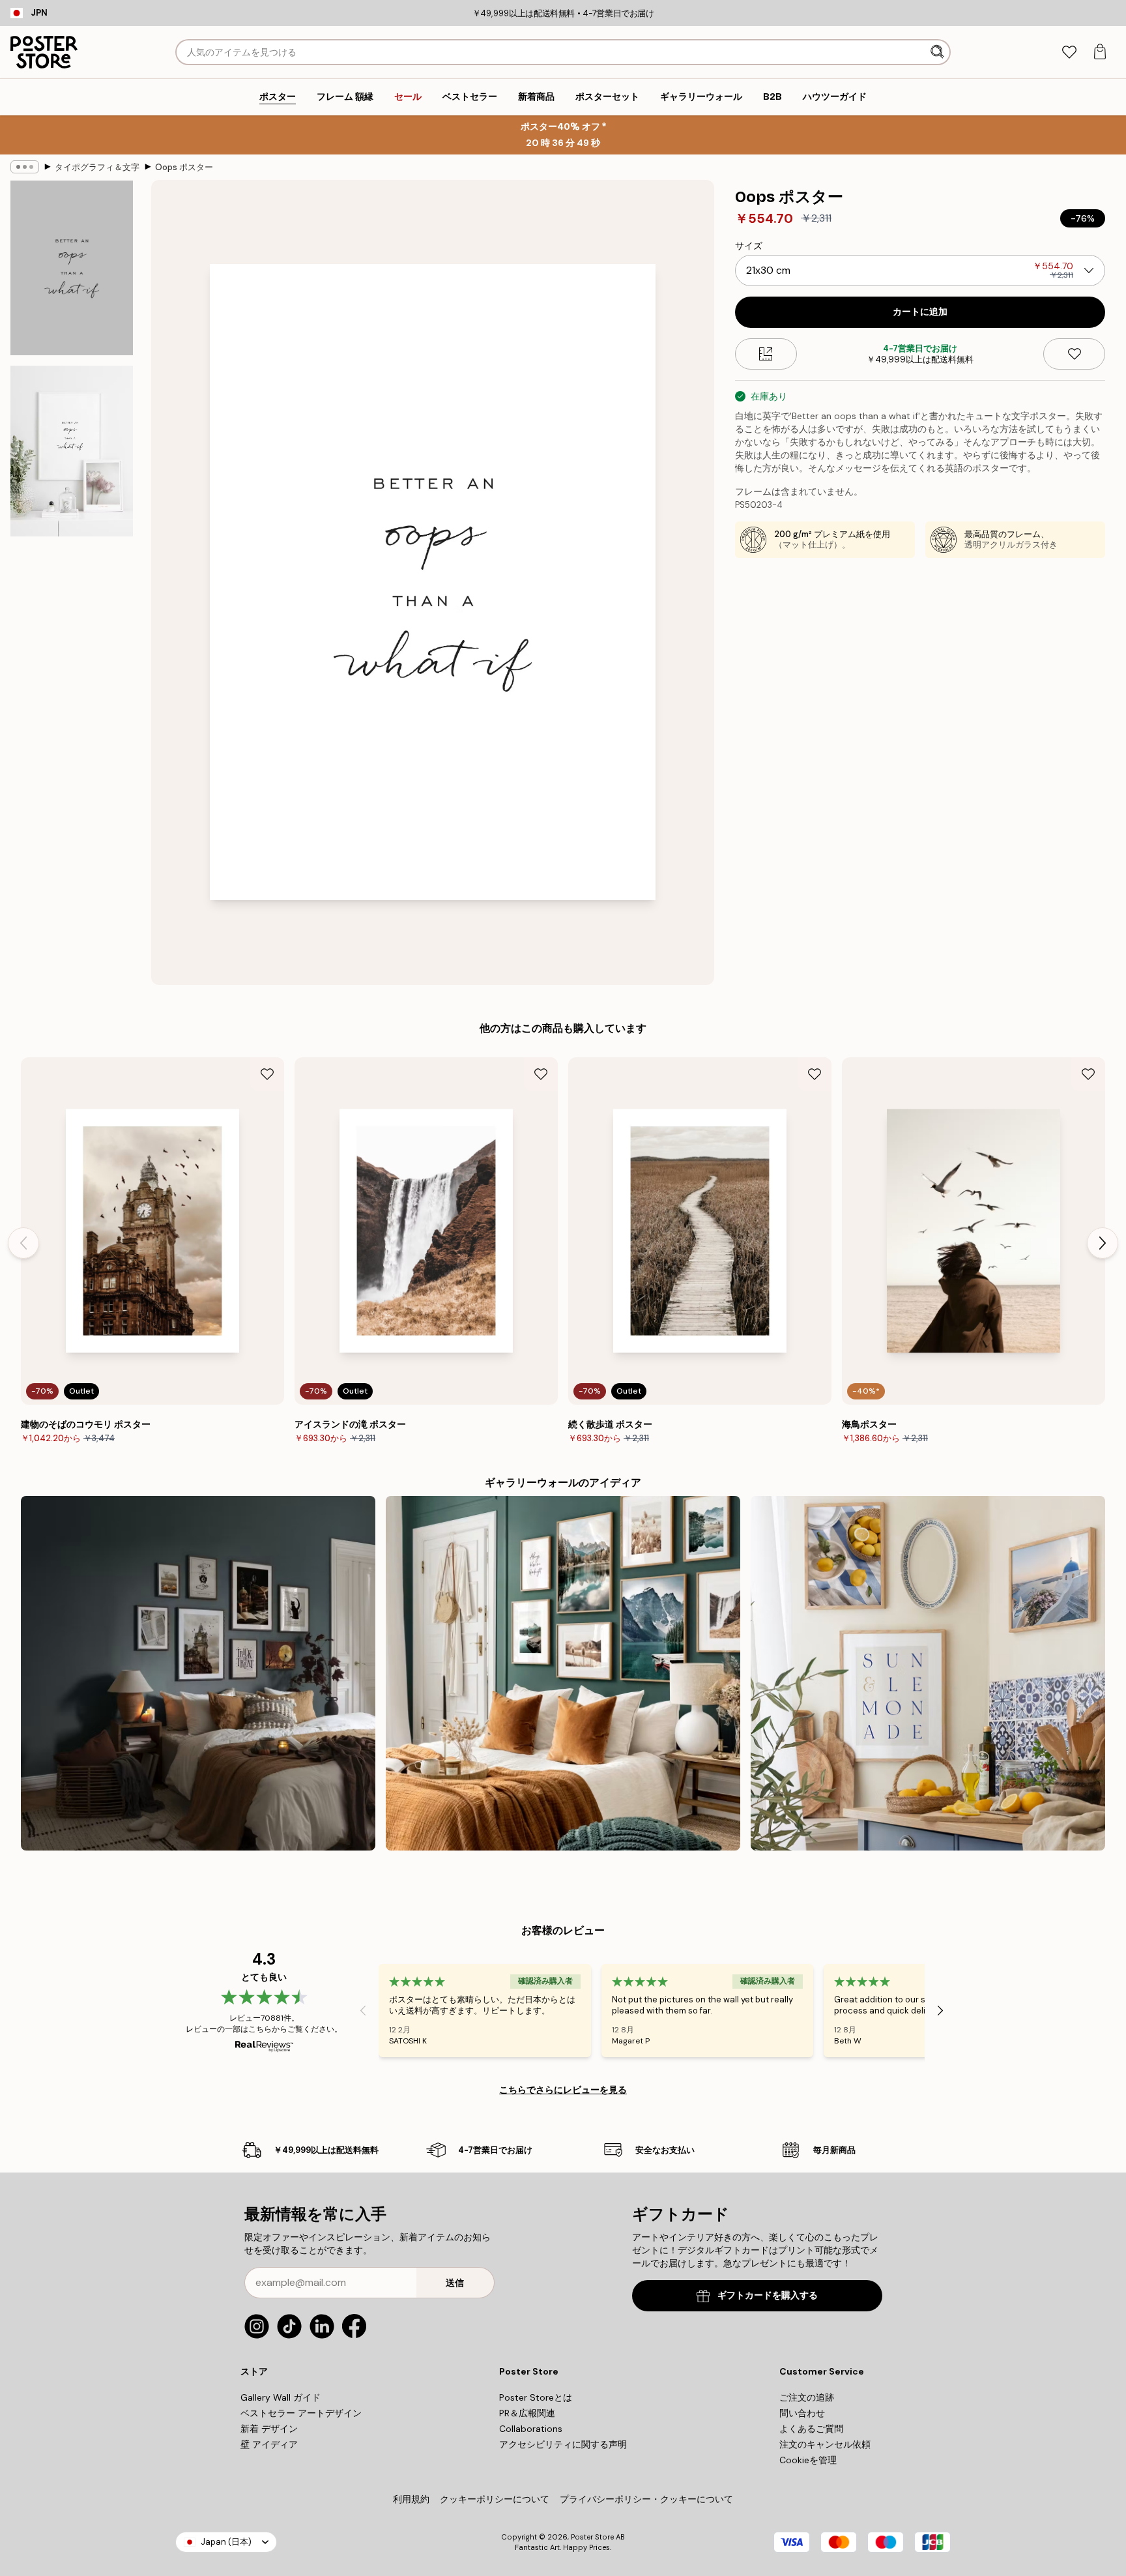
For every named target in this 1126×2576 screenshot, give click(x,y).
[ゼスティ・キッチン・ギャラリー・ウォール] (928, 1673)
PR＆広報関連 (527, 2413)
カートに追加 (920, 312)
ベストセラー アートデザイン (301, 2413)
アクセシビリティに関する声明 (563, 2444)
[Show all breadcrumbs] (25, 167)
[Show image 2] (72, 451)
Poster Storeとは (536, 2397)
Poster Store (592, 2537)
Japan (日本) (226, 2542)
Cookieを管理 (808, 2460)
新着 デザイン (269, 2429)
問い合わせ (802, 2413)
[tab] (1069, 52)
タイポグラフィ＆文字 (97, 167)
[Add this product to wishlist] (1074, 354)
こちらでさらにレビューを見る (563, 2090)
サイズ (749, 246)
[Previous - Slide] (23, 1243)
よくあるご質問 (811, 2429)
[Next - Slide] (1103, 1243)
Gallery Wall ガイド (281, 2397)
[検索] (939, 52)
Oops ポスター (184, 167)
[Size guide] (766, 354)
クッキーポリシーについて (495, 2499)
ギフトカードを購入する (768, 2295)
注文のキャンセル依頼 (825, 2444)
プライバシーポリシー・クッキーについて (646, 2499)
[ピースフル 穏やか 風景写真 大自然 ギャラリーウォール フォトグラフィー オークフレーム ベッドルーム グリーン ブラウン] (563, 1673)
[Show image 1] (72, 268)
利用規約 (411, 2499)
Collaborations (531, 2429)
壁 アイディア (269, 2444)
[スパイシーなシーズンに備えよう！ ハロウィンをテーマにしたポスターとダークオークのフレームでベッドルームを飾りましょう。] (198, 1673)
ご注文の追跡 (807, 2397)
